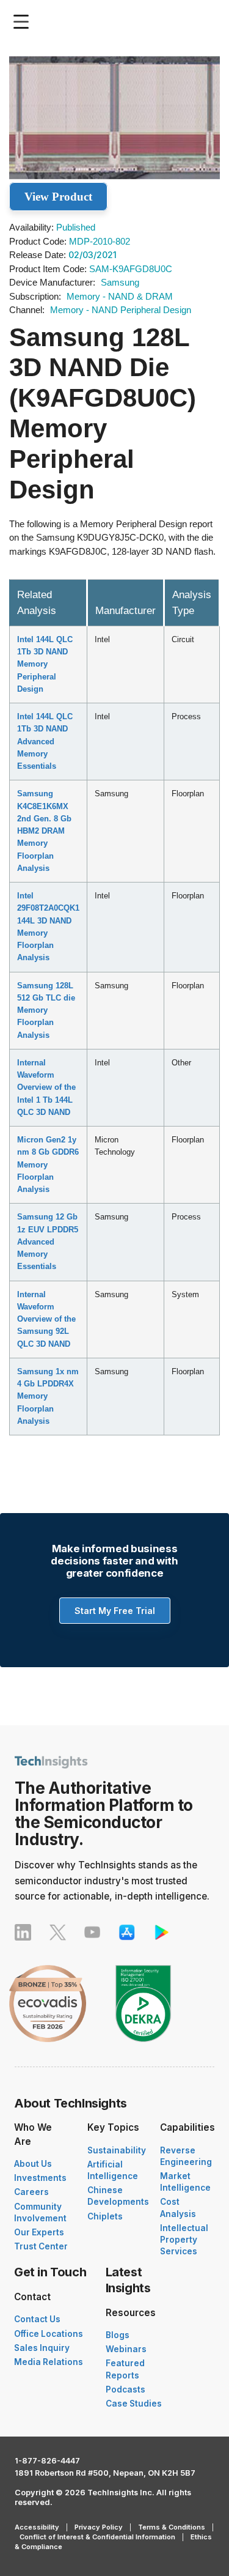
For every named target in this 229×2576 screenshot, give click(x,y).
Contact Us (37, 2319)
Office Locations (49, 2334)
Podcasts (125, 2389)
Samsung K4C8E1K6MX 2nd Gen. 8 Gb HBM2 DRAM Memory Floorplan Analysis (44, 831)
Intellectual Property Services (184, 2240)
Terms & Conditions (172, 2527)
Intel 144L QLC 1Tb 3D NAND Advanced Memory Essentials (45, 741)
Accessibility (37, 2527)
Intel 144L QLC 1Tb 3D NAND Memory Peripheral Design (45, 664)
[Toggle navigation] (24, 22)
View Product (58, 197)
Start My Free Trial (115, 1611)
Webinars (126, 2349)
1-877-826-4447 (47, 2461)
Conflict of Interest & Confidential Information (97, 2537)
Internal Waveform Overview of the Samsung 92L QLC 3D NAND (46, 1319)
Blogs (118, 2335)
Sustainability (117, 2150)
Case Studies (134, 2404)
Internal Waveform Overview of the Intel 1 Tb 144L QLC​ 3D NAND (46, 1087)
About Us (33, 2164)
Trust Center (41, 2246)
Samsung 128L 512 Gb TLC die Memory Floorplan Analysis (46, 1010)
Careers (31, 2192)
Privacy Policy (99, 2527)
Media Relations (49, 2362)
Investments (40, 2178)
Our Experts (39, 2232)
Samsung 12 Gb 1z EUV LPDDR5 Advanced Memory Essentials (48, 1242)
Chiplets (105, 2216)
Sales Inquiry (42, 2348)
